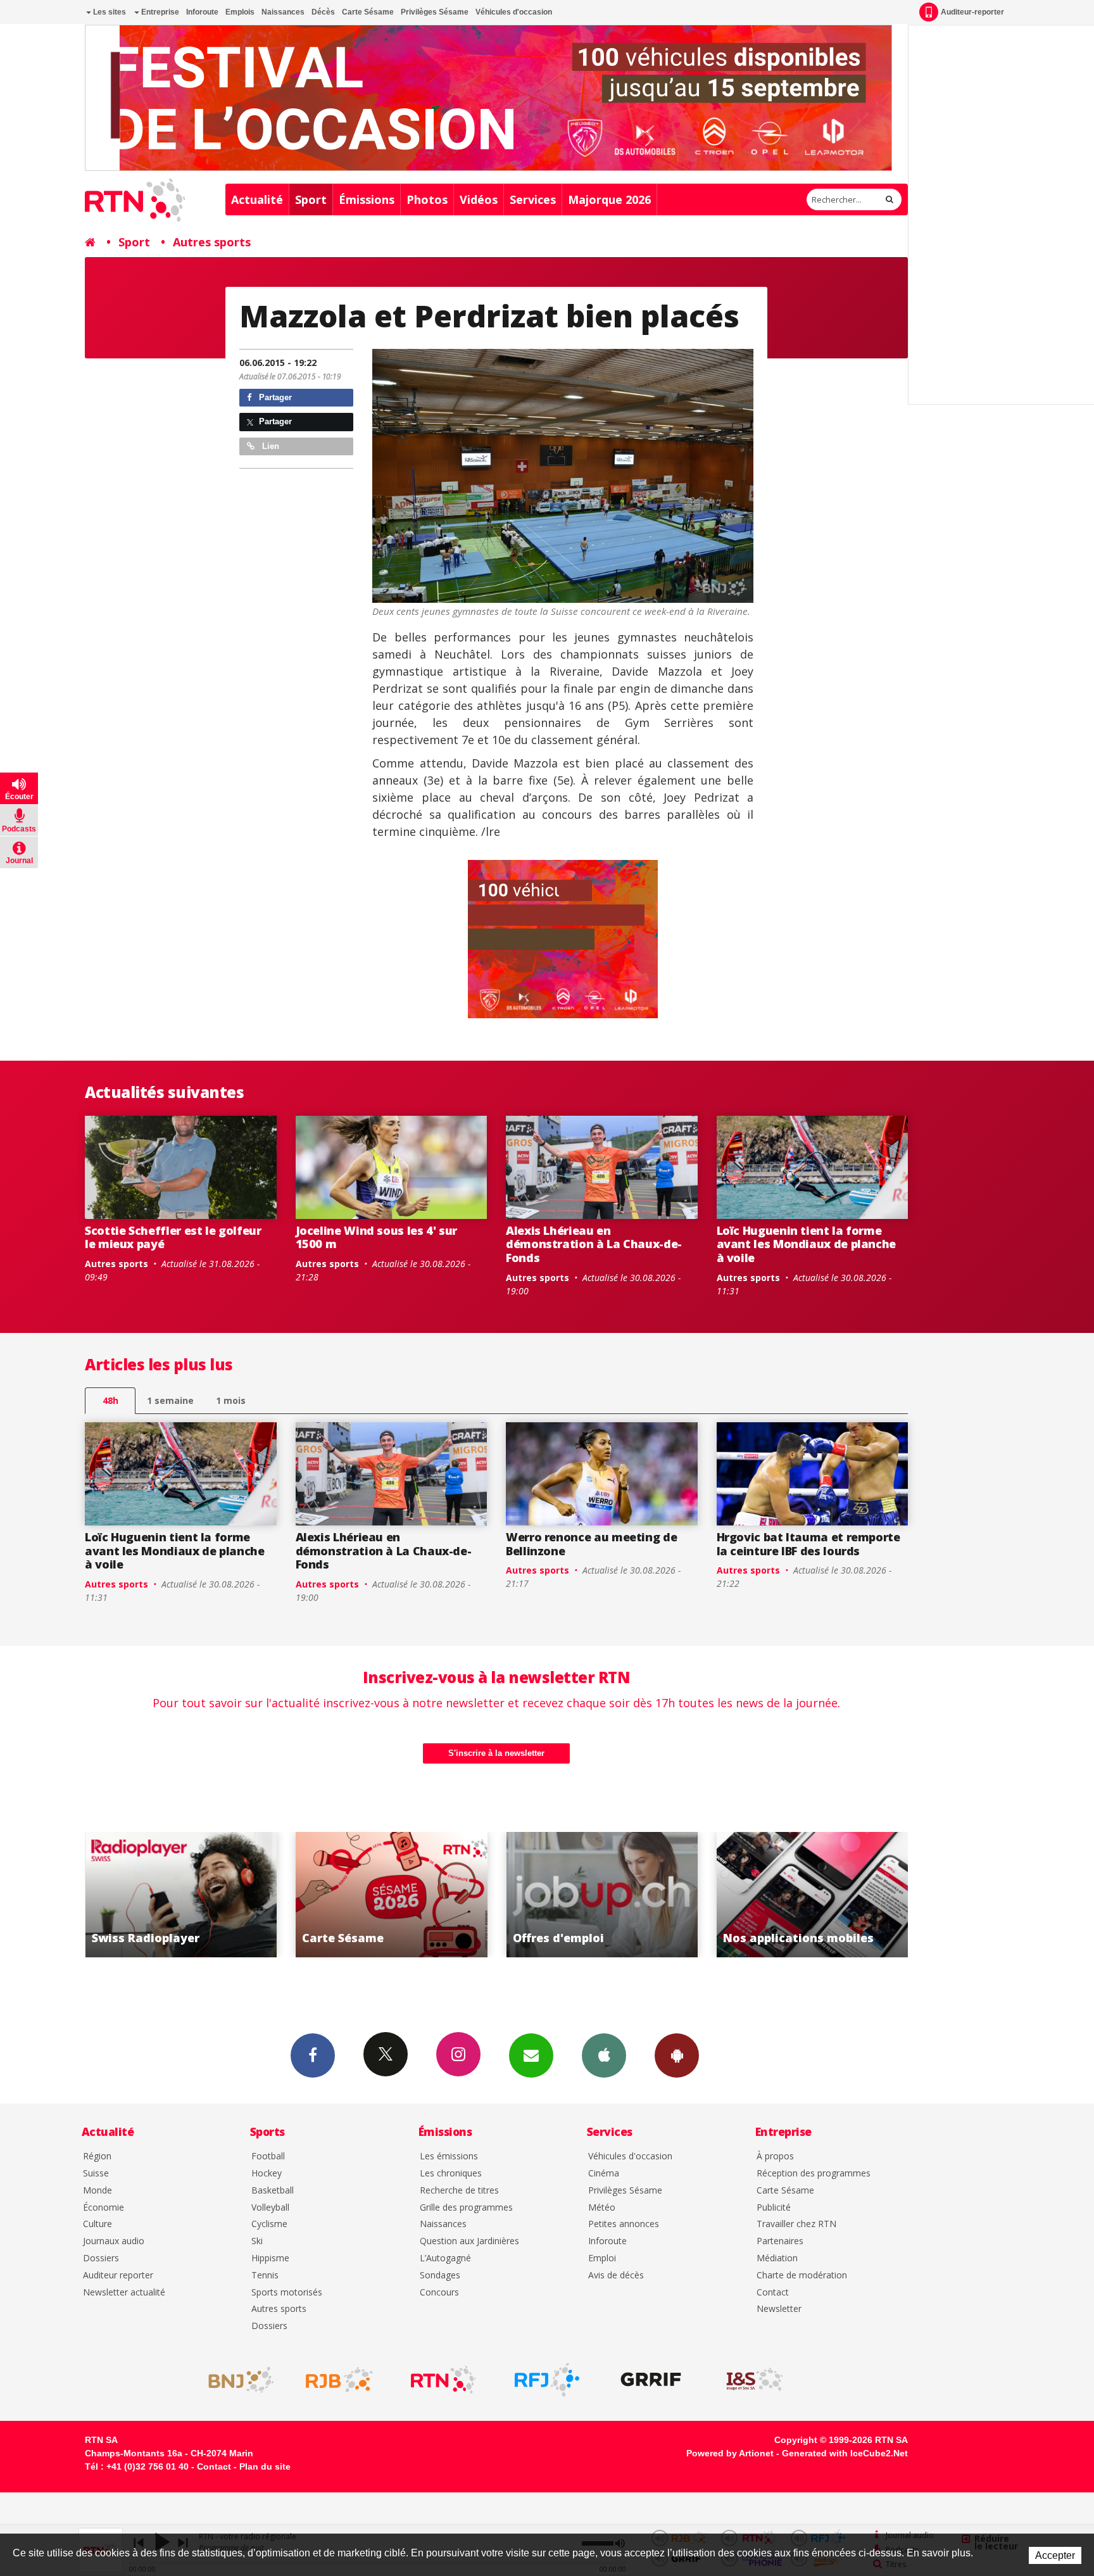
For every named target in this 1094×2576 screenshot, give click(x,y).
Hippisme (270, 2258)
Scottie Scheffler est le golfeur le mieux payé (173, 1237)
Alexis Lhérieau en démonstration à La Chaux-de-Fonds (594, 1244)
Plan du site (265, 2466)
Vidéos (479, 199)
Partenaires (780, 2241)
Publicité (774, 2208)
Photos (427, 199)
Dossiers (101, 2258)
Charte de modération (802, 2276)
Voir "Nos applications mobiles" (602, 1895)
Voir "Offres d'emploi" (392, 1895)
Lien (269, 446)
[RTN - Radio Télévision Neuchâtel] (443, 2380)
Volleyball (270, 2208)
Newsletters (531, 2055)
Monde (97, 2191)
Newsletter (779, 2309)
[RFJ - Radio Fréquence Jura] (547, 2380)
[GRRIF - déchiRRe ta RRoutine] (651, 2380)
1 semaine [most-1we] (170, 1400)
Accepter (1055, 2555)
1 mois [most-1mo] (231, 1400)
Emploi (602, 2258)
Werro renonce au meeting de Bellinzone (591, 1544)
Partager (274, 397)
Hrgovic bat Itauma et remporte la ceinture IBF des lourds (808, 1544)
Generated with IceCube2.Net (845, 2453)
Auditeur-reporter (972, 12)
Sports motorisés (287, 2293)
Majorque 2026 (609, 199)
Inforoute (202, 12)
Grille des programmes (466, 2208)
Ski (257, 2241)
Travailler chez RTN (796, 2224)
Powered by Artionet (730, 2453)
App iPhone (604, 2055)
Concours (439, 2293)
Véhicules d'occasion (514, 12)
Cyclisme (269, 2224)
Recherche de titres (459, 2191)
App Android (677, 2055)
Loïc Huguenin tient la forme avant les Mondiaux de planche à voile (807, 1244)
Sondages (440, 2276)
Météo (602, 2208)
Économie (104, 2208)
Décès (323, 12)
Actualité (257, 199)
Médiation (777, 2258)
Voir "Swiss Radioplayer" (813, 1895)
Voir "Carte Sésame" (181, 1895)
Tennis (265, 2276)
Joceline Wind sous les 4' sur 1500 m (377, 1237)
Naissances (283, 12)
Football (268, 2156)
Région (97, 2156)
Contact (773, 2293)
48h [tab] (110, 1400)
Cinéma (604, 2174)
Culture (97, 2224)
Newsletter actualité (124, 2293)
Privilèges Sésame (435, 12)
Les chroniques (451, 2174)
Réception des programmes (814, 2174)
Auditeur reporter (118, 2276)
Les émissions (449, 2156)
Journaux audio (114, 2241)
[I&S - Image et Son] (755, 2380)
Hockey (267, 2174)
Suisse (96, 2174)
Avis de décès (616, 2276)
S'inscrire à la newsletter (496, 1753)
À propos (775, 2156)
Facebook (313, 2055)
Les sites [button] (109, 12)
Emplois (240, 12)
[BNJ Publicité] (236, 2380)
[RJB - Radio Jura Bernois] (339, 2380)
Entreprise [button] (159, 12)
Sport (311, 199)
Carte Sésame (368, 12)
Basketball (273, 2191)
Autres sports (212, 242)
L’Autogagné (445, 2258)
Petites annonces (624, 2224)
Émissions (367, 199)
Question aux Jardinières (469, 2241)
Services (533, 199)
